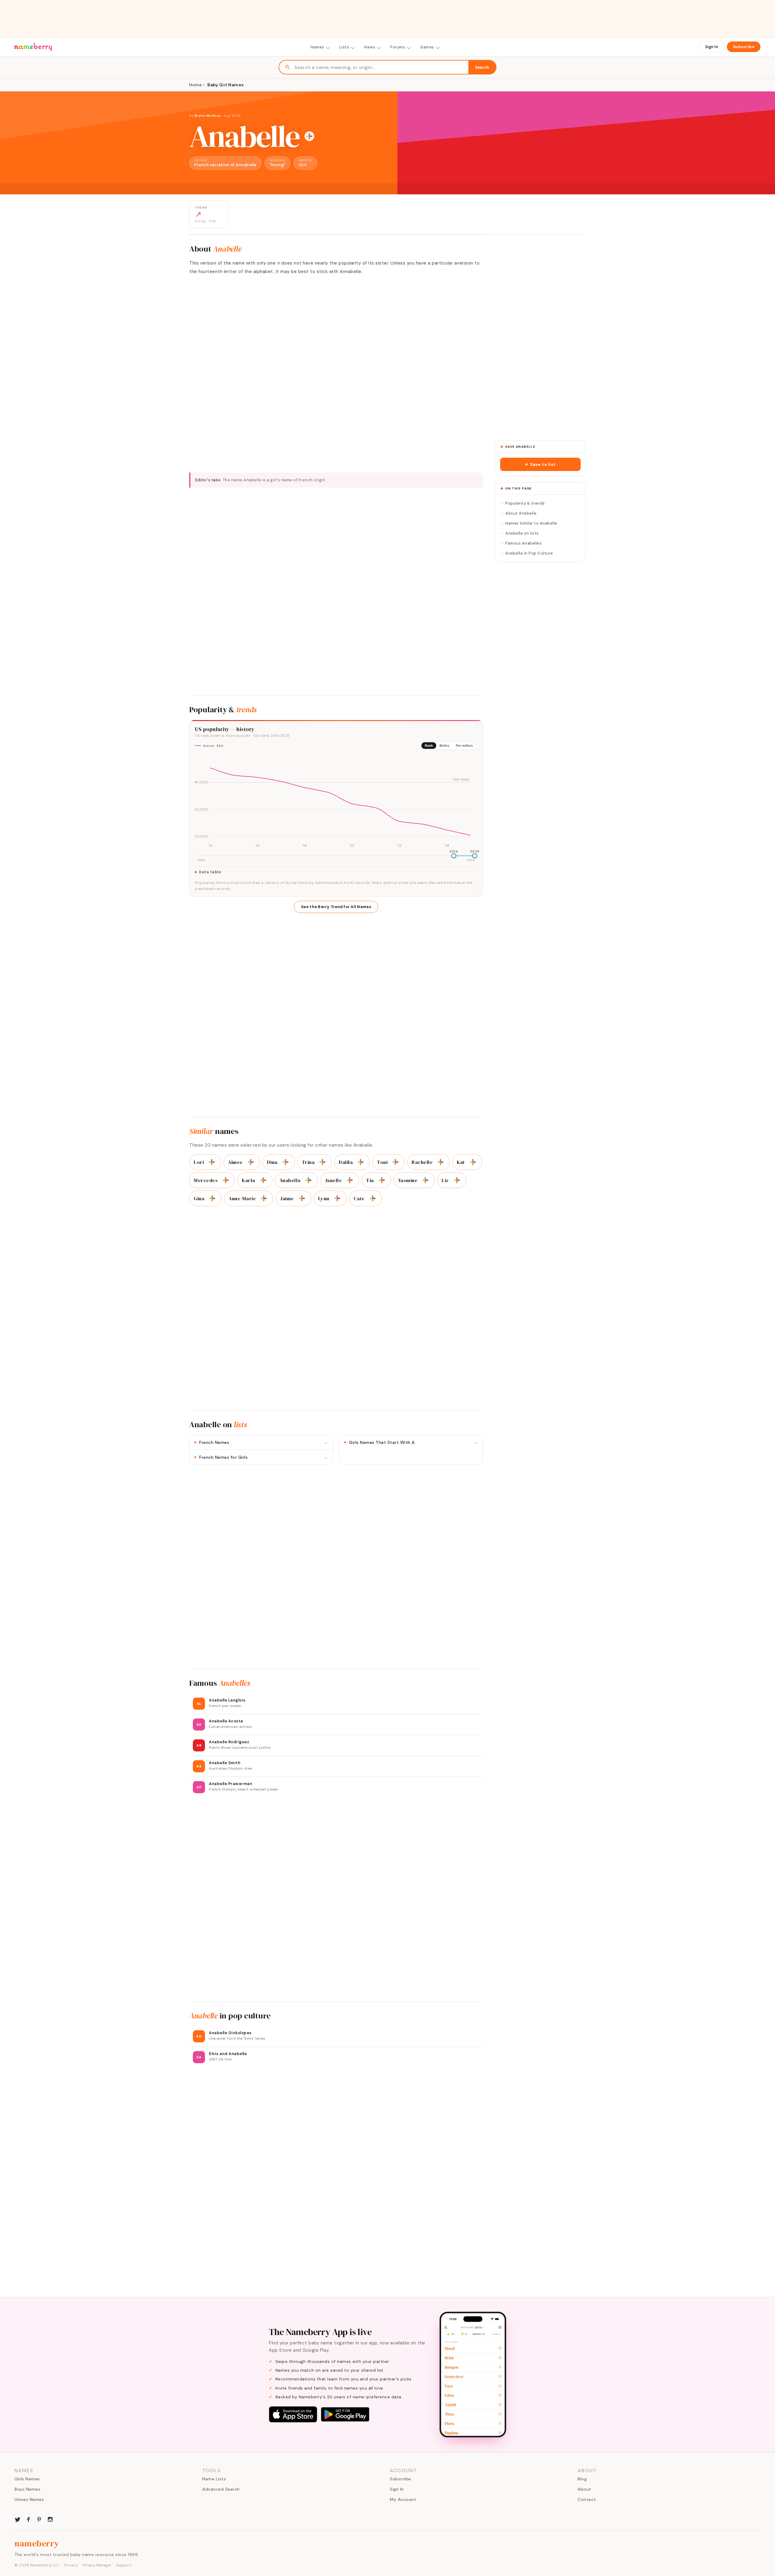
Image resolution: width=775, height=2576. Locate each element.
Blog (582, 2479)
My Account (403, 2499)
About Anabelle (521, 513)
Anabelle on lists (522, 533)
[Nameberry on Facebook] (28, 2519)
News (370, 47)
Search (482, 67)
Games (427, 47)
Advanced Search (221, 2489)
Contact (587, 2499)
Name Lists (214, 2479)
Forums (398, 47)
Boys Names (27, 2489)
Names (317, 47)
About (584, 2489)
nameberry (37, 2543)
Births (444, 746)
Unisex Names (29, 2499)
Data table (210, 872)
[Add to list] (309, 136)
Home (195, 85)
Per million (464, 746)
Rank (429, 746)
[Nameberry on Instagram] (50, 2519)
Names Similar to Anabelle (531, 523)
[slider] (454, 856)
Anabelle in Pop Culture (529, 553)
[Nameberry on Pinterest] (39, 2519)
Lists (344, 47)
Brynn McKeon (208, 116)
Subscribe (744, 47)
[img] (336, 802)
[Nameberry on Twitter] (18, 2519)
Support (124, 2565)
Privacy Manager (97, 2565)
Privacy (71, 2565)
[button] (540, 464)
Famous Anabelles (523, 543)
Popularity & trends (525, 503)
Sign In (712, 47)
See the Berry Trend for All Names (336, 907)
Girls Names (27, 2479)
